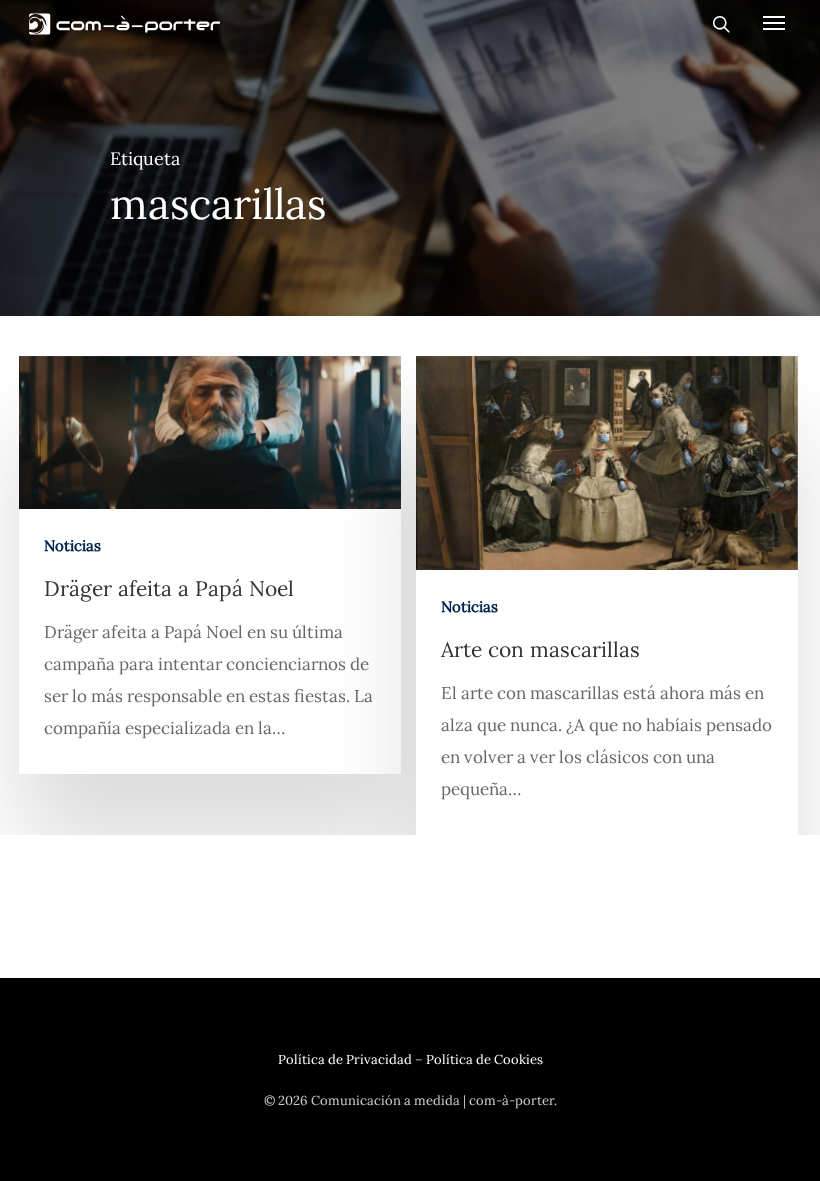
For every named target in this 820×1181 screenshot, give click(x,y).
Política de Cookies (484, 1059)
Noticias (72, 545)
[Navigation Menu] (774, 22)
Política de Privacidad (345, 1059)
